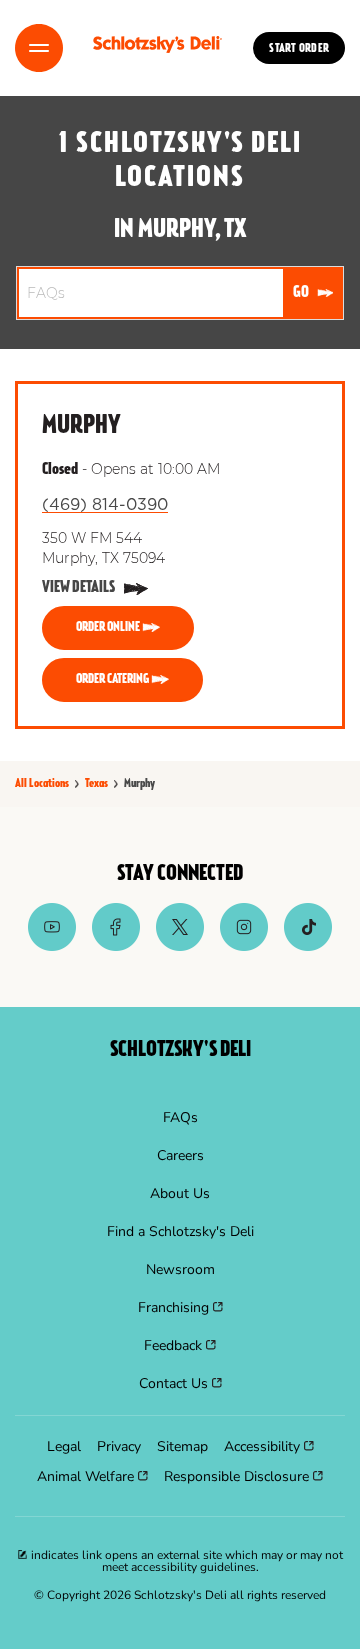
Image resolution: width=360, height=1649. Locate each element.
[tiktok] (308, 946)
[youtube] (52, 946)
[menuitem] (180, 1118)
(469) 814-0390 (105, 505)
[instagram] (244, 946)
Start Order (299, 49)
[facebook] (116, 946)
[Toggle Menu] (39, 48)
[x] (180, 946)
